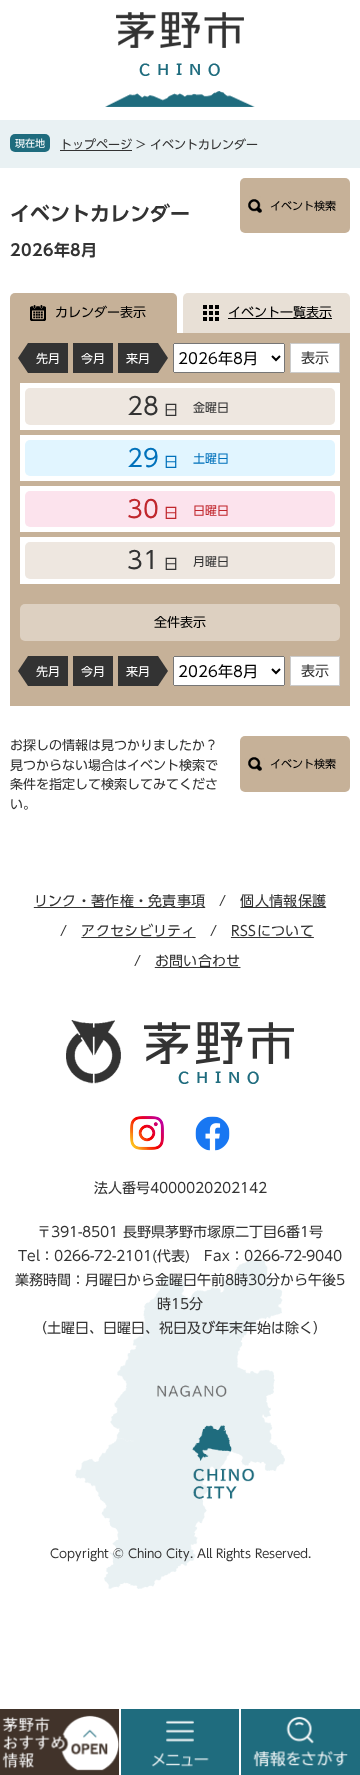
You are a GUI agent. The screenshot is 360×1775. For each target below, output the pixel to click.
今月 (93, 358)
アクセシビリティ (138, 931)
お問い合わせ (198, 961)
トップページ (96, 144)
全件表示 (180, 622)
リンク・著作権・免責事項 (119, 901)
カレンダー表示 (100, 312)
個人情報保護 (283, 901)
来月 (138, 358)
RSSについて (272, 931)
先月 (48, 358)
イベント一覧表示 (280, 312)
